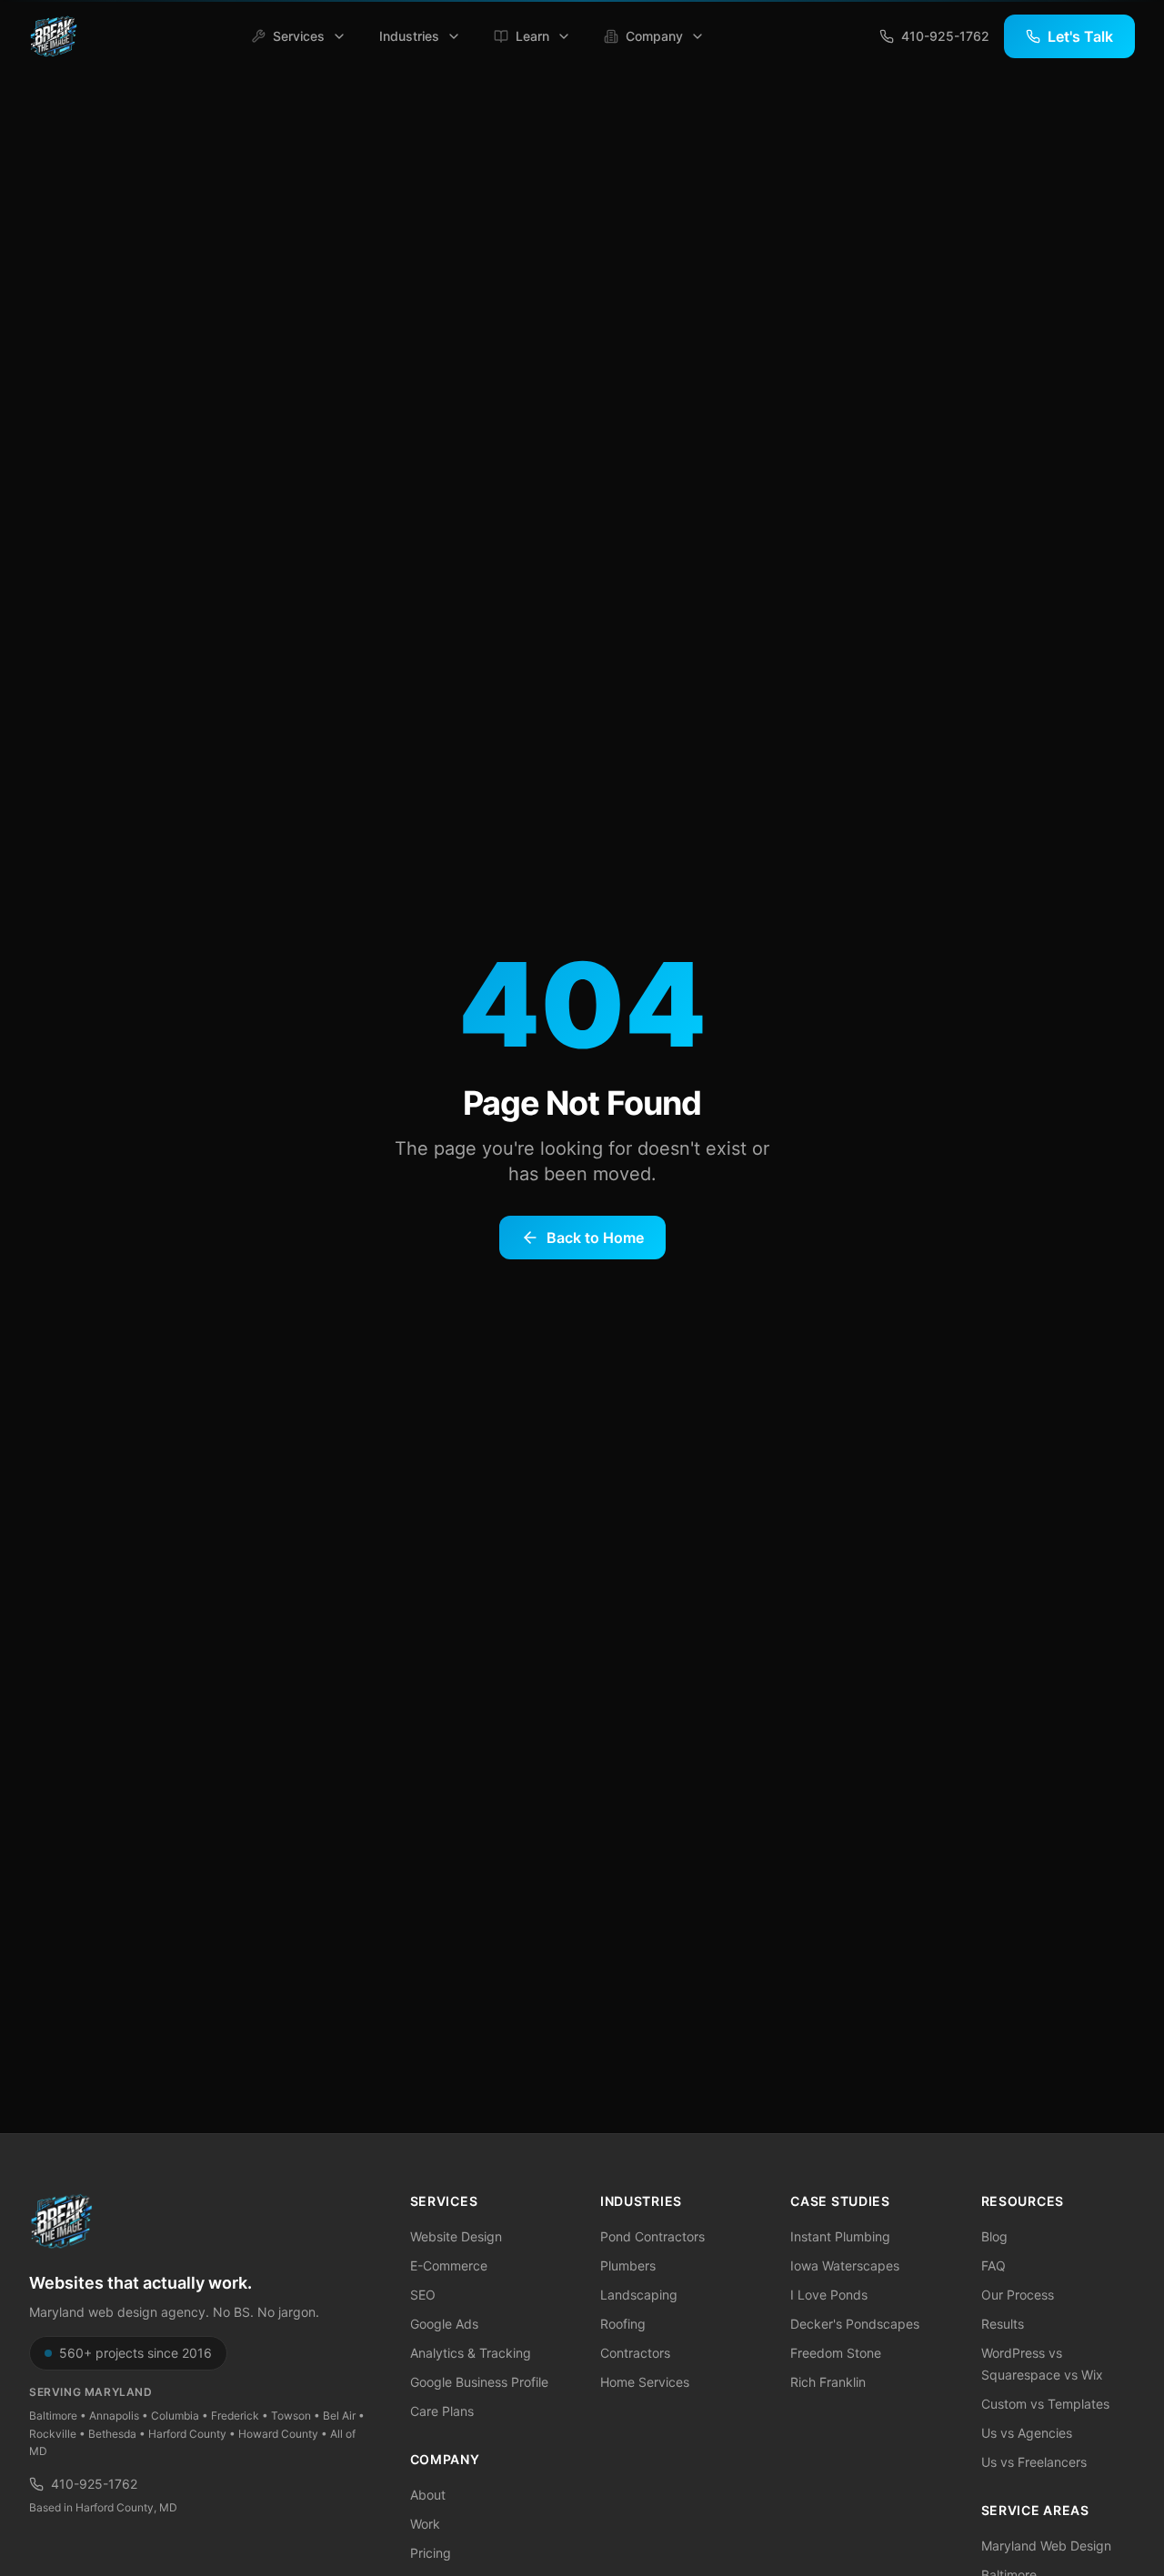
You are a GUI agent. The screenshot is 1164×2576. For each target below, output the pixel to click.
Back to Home (595, 1238)
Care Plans (442, 2411)
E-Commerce (449, 2265)
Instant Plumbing (840, 2236)
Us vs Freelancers (1034, 2462)
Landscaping (639, 2295)
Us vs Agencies (1027, 2433)
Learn (532, 36)
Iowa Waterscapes (845, 2265)
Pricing (431, 2553)
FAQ (993, 2265)
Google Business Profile (479, 2382)
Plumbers (628, 2265)
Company (654, 36)
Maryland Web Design (1046, 2546)
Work (425, 2524)
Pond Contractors (652, 2236)
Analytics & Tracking (471, 2353)
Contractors (635, 2353)
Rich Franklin (828, 2382)
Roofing (623, 2324)
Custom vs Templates (1045, 2404)
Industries (409, 36)
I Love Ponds (829, 2295)
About (428, 2495)
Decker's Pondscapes (855, 2324)
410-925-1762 (94, 2484)
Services (299, 36)
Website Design (456, 2236)
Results (1003, 2324)
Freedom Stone (836, 2353)
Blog (994, 2236)
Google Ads (444, 2324)
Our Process (1018, 2295)
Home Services (645, 2382)
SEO (423, 2295)
